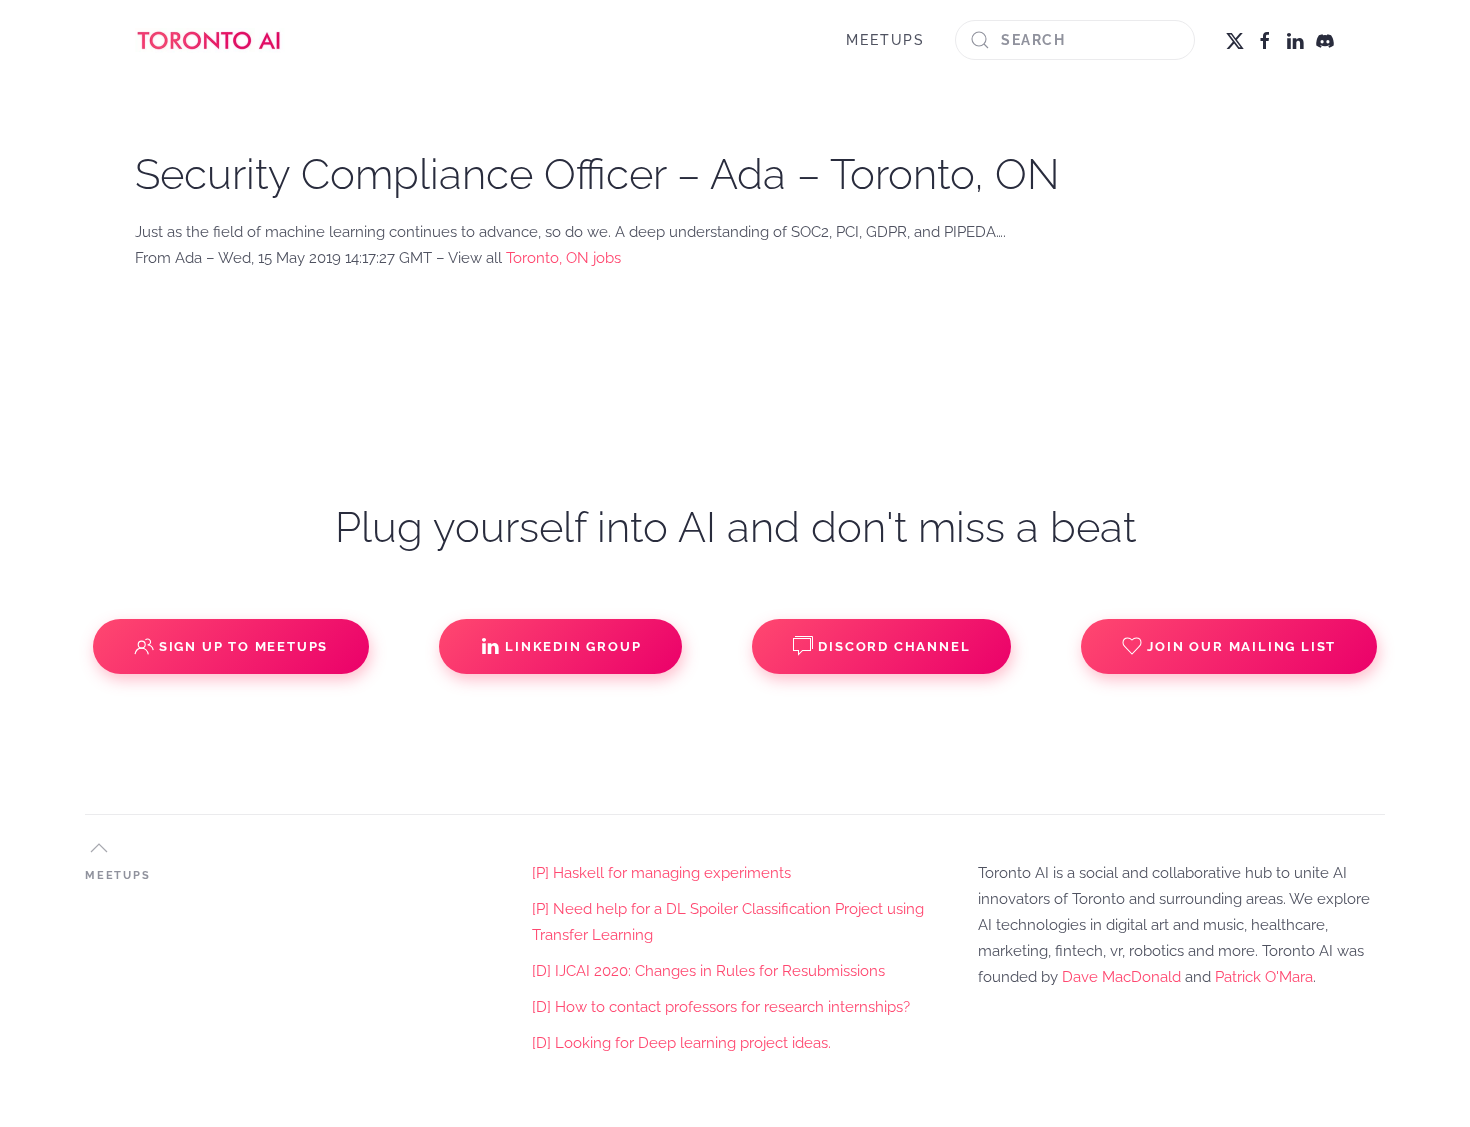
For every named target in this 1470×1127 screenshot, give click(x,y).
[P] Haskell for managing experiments (661, 873)
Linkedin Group (573, 646)
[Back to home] (210, 40)
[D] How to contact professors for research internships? (721, 1007)
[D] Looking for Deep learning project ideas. (681, 1043)
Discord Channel (894, 646)
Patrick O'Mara (1264, 977)
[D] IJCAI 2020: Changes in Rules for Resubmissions (708, 971)
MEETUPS (885, 40)
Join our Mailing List (1241, 646)
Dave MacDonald (1121, 977)
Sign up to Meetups (243, 646)
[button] (99, 848)
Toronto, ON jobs (563, 258)
